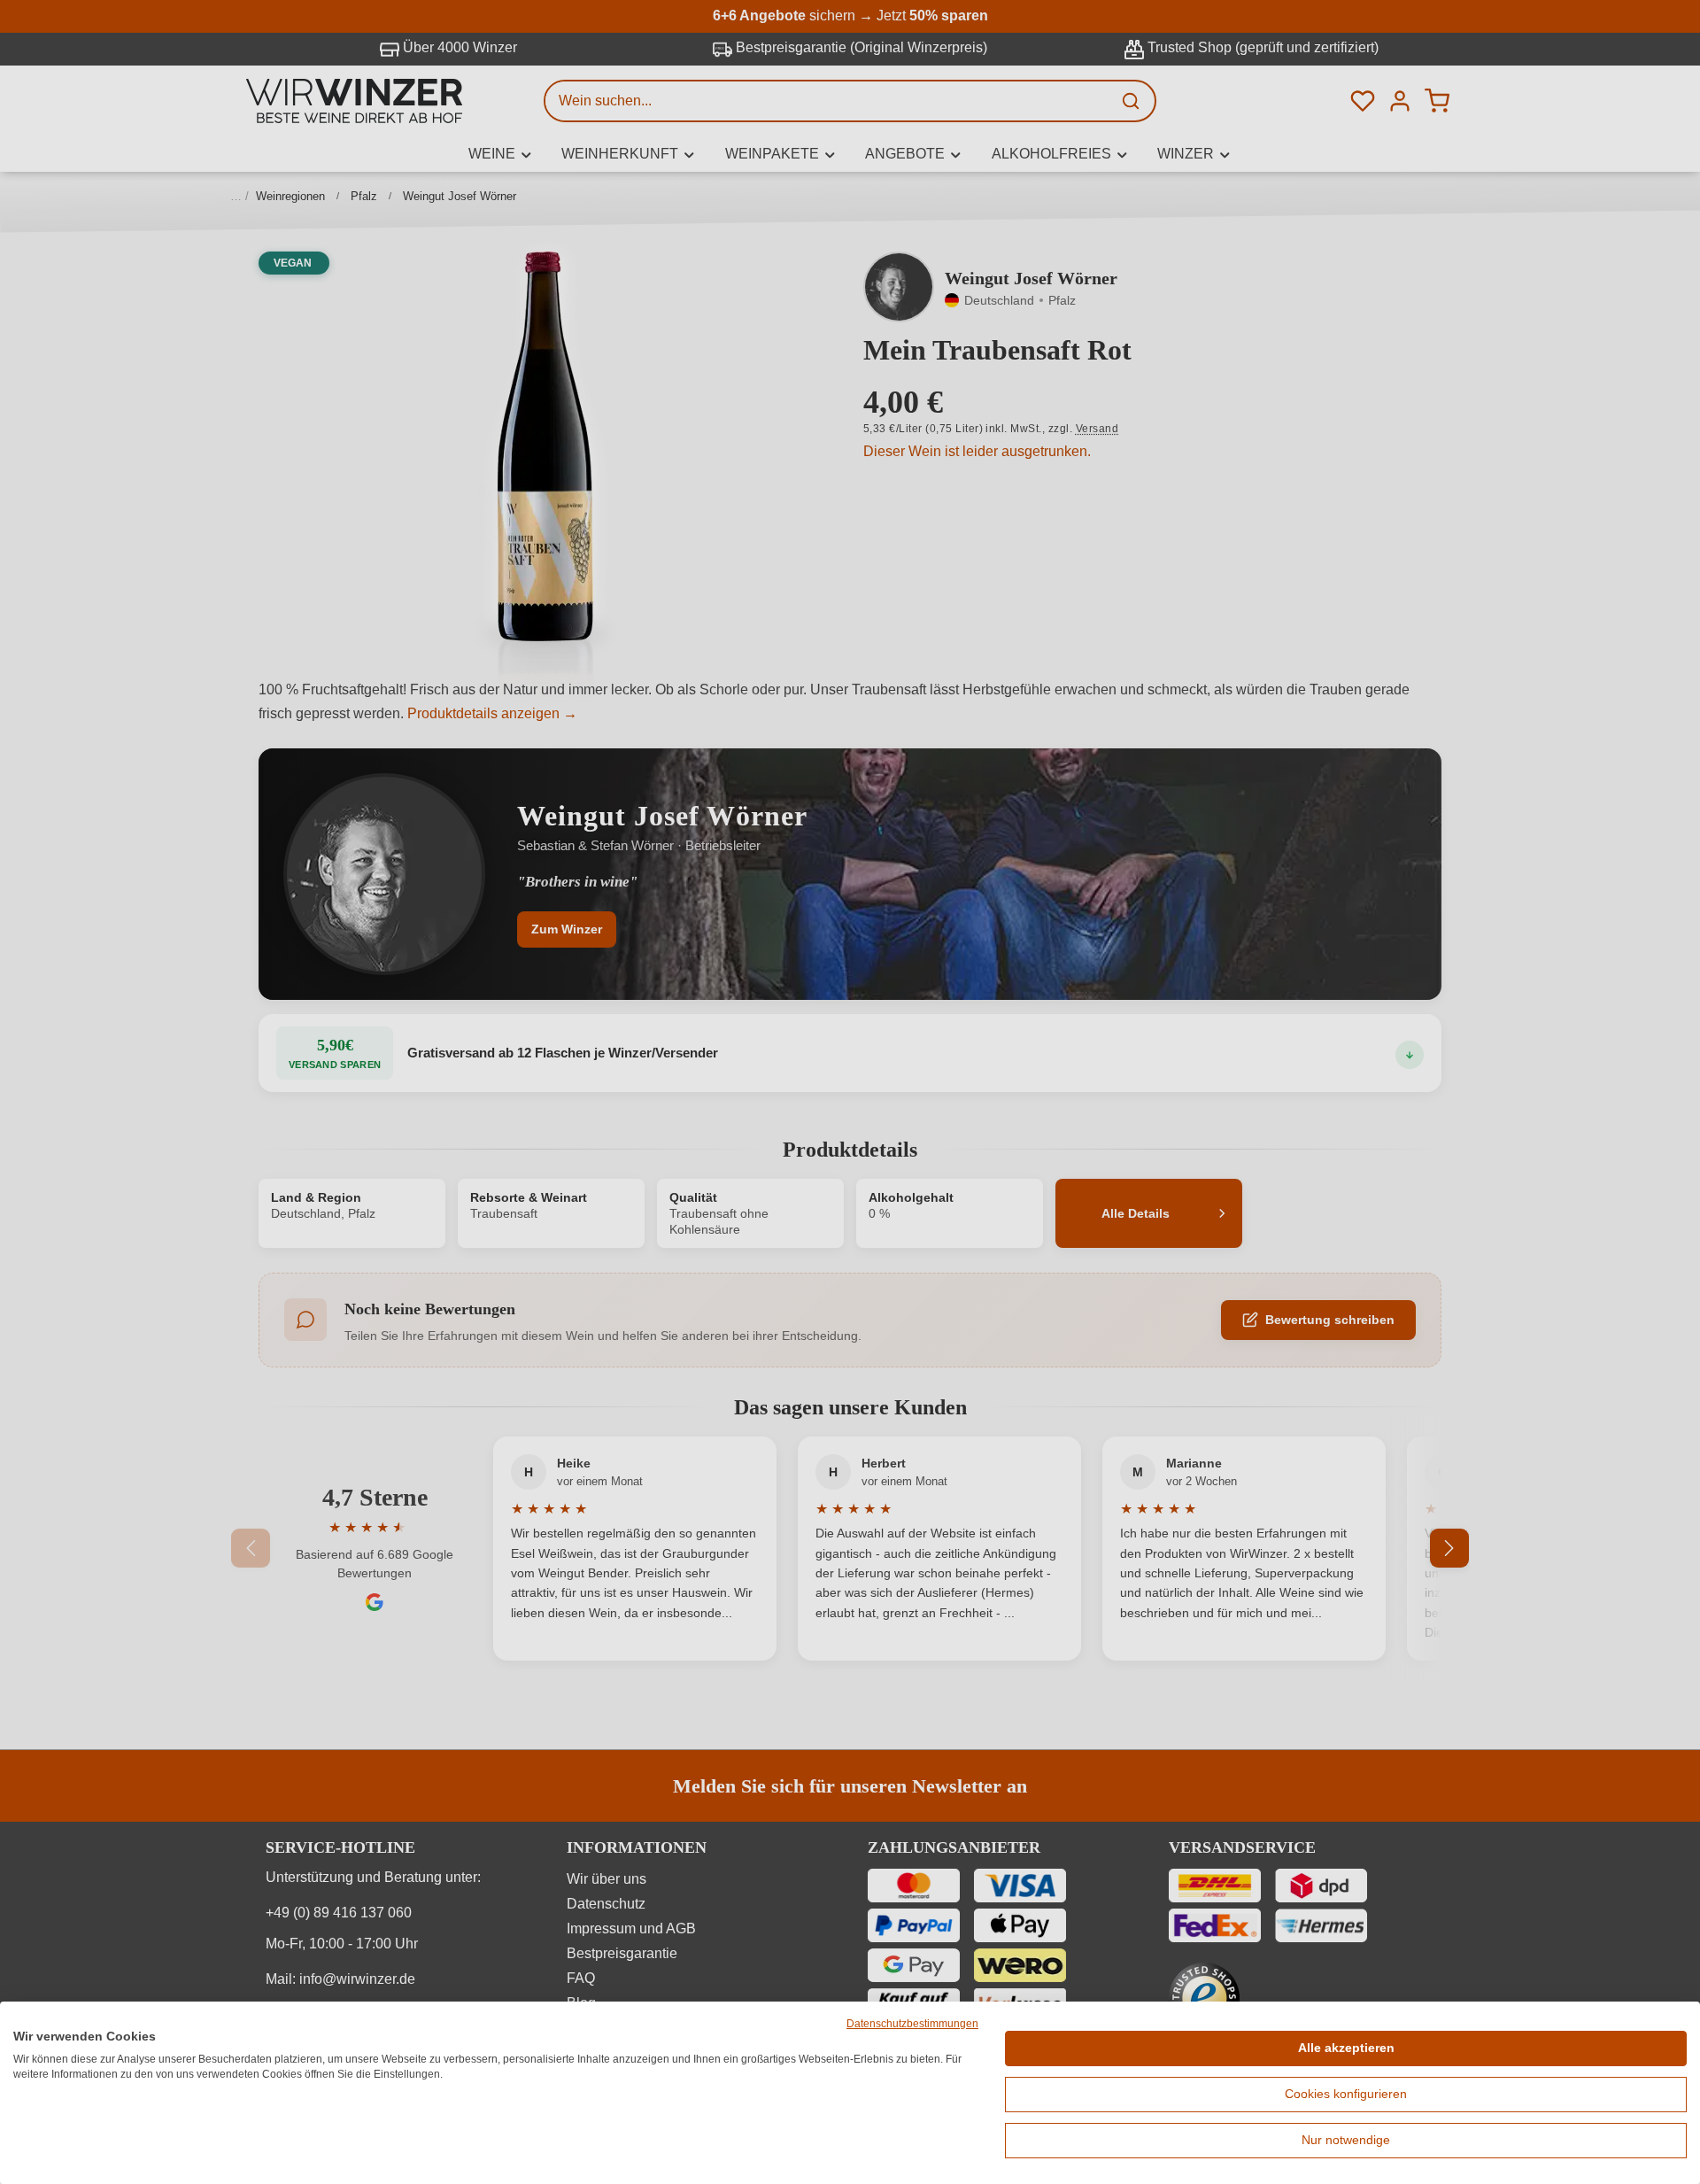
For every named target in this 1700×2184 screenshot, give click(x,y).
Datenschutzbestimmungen (912, 2024)
